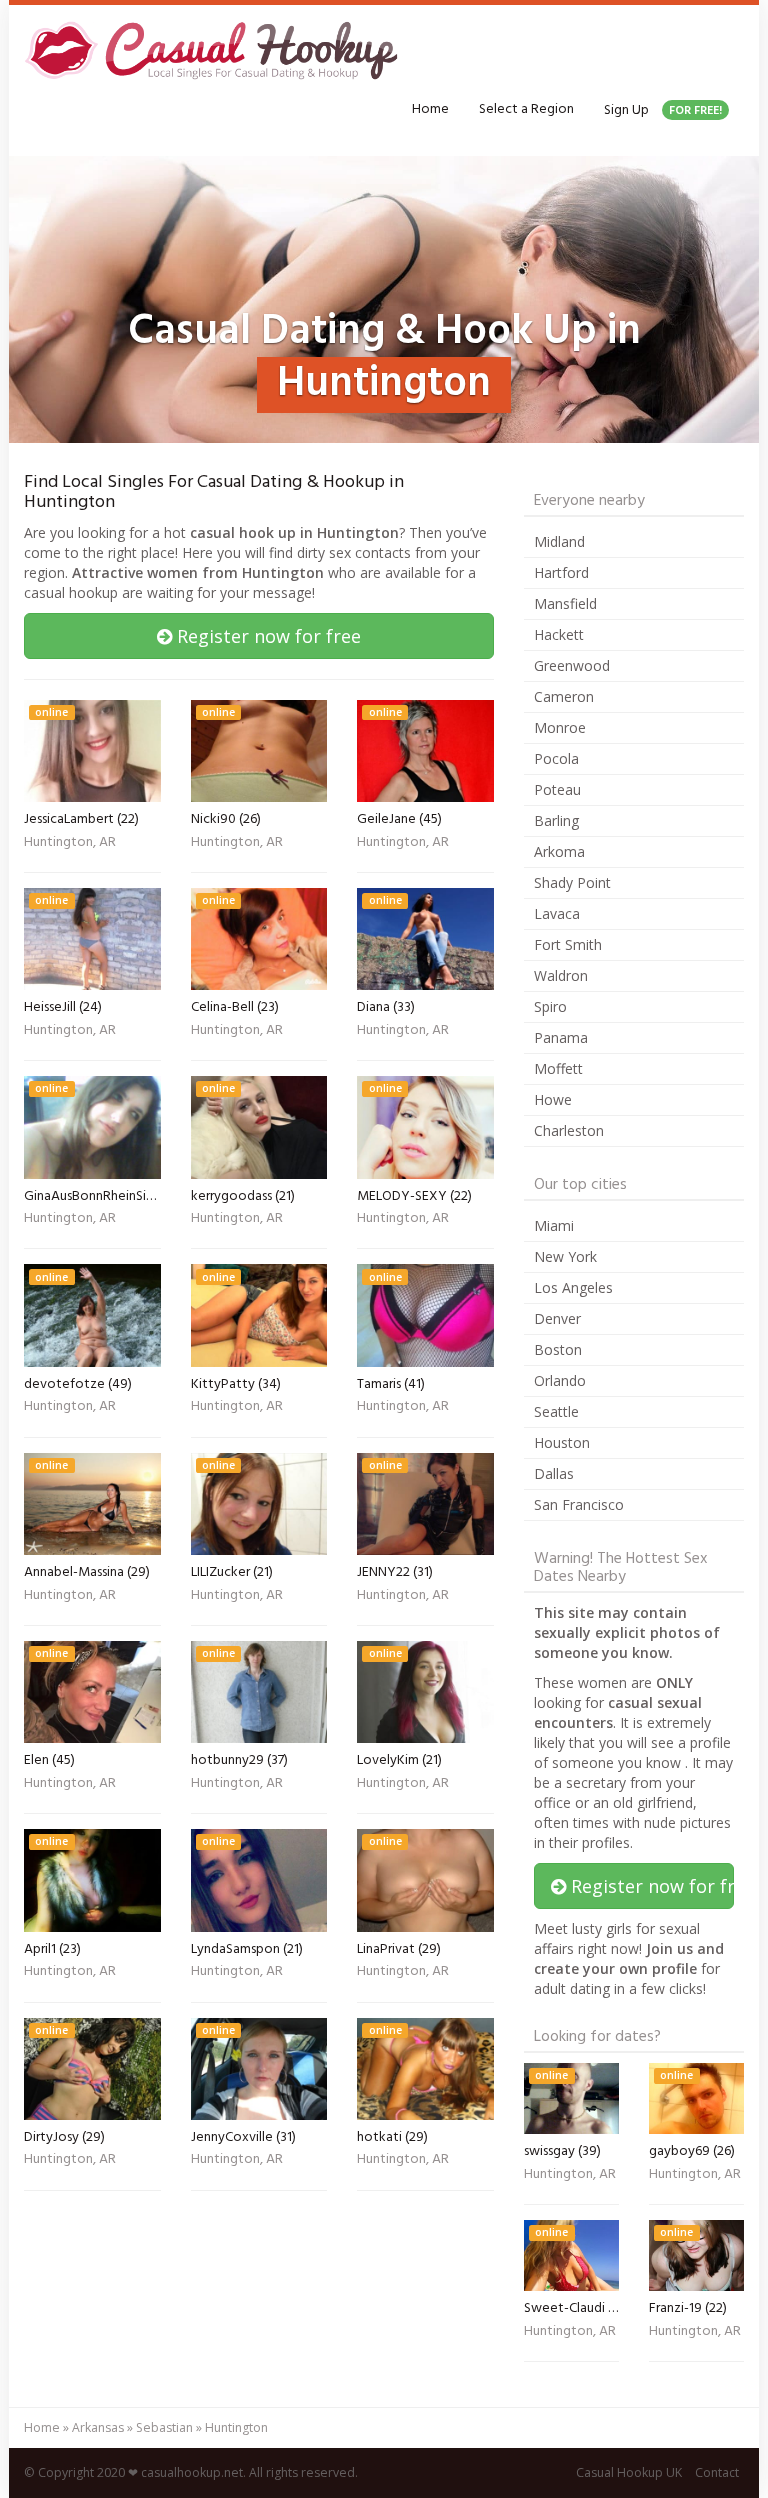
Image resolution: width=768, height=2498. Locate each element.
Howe (553, 1099)
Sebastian (164, 2427)
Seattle (556, 1411)
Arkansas (98, 2427)
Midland (559, 541)
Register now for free (266, 636)
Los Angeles (573, 1287)
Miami (554, 1225)
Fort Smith (568, 944)
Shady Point (572, 882)
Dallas (554, 1473)
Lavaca (557, 913)
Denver (557, 1318)
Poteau (557, 789)
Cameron (564, 696)
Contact (717, 2472)
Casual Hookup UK (629, 2472)
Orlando (560, 1380)
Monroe (560, 727)
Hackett (559, 634)
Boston (558, 1349)
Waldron (561, 975)
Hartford (561, 572)
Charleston (569, 1130)
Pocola (556, 758)
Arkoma (559, 851)
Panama (561, 1037)
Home (430, 109)
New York (565, 1256)
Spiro (550, 1006)
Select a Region (526, 109)
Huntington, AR (70, 844)
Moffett (558, 1068)
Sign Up (663, 110)
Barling (556, 820)
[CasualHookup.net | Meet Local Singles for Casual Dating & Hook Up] (215, 50)
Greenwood (572, 665)
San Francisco (579, 1504)
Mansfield (565, 603)
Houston (562, 1442)
